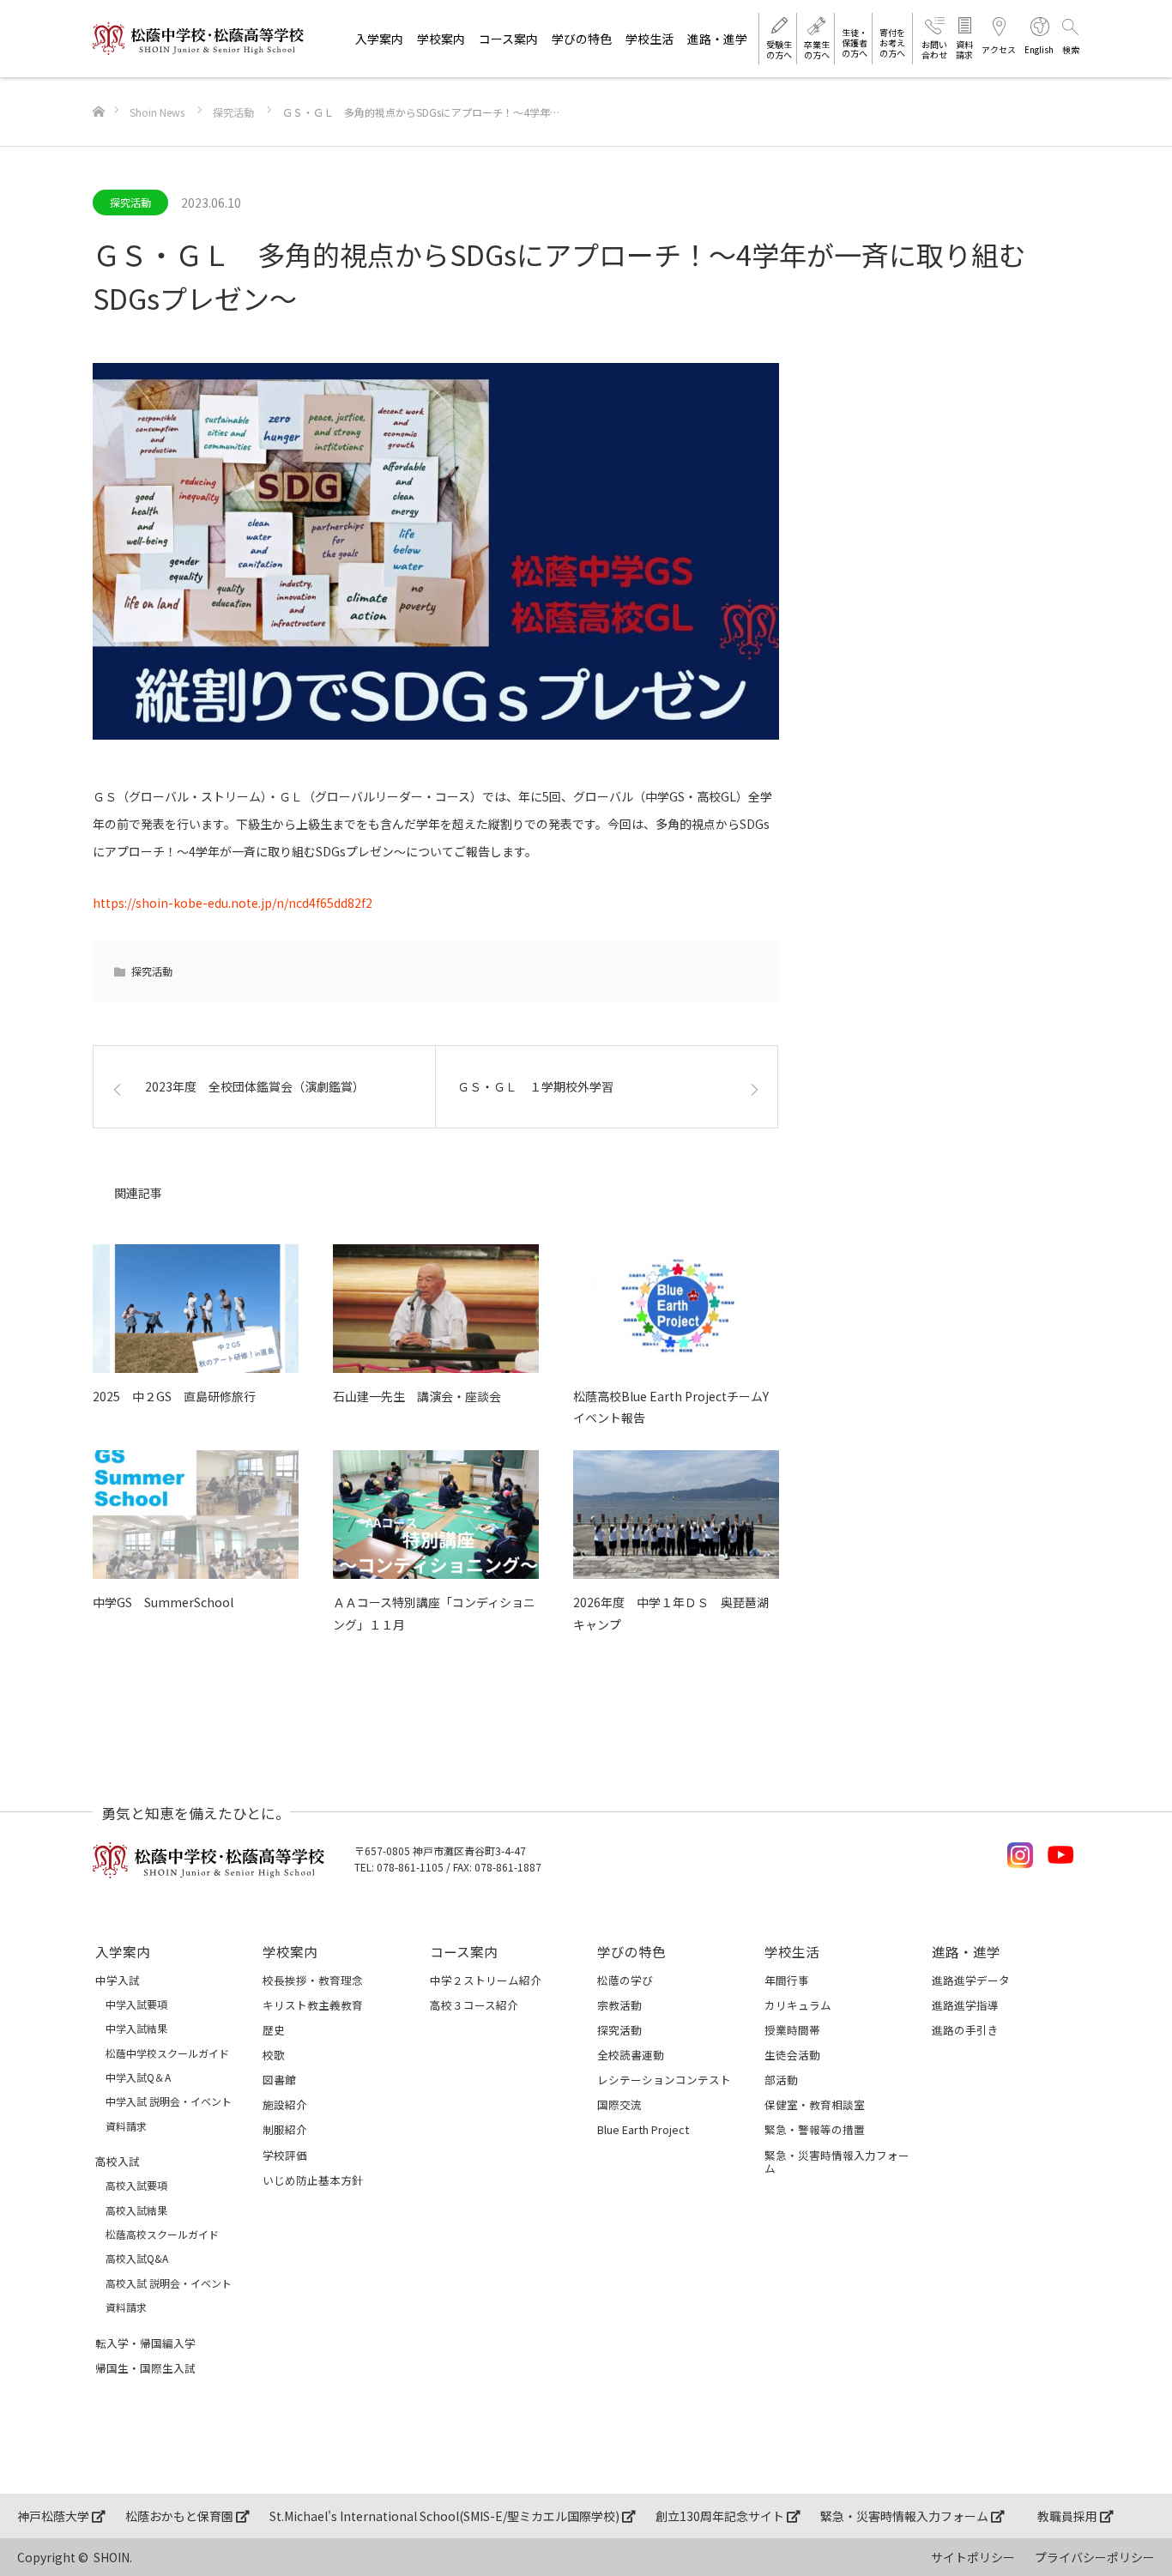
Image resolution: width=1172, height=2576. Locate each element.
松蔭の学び (625, 1980)
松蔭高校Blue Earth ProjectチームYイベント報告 (671, 1407)
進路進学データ (971, 1980)
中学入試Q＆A (138, 2077)
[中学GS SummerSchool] (196, 1515)
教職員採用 (1069, 2516)
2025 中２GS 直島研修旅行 (174, 1396)
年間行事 (787, 1980)
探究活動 (130, 202)
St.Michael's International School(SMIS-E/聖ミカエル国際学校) (446, 2516)
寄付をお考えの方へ (892, 42)
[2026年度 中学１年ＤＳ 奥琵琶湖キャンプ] (676, 1515)
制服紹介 (285, 2129)
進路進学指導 (965, 2005)
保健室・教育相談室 (815, 2104)
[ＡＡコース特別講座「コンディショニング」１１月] (436, 1515)
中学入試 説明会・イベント (169, 2101)
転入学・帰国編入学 (145, 2343)
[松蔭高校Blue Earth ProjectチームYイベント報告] (676, 1309)
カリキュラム (798, 2005)
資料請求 (964, 49)
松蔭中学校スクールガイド (167, 2053)
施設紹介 (285, 2104)
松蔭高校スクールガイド (162, 2234)
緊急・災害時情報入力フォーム (837, 2162)
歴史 (274, 2030)
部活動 (781, 2080)
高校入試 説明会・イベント (169, 2283)
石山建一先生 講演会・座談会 (417, 1396)
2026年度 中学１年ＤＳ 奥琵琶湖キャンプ (671, 1613)
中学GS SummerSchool (163, 1602)
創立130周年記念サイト (721, 2516)
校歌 (274, 2055)
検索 (1071, 49)
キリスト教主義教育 (313, 2005)
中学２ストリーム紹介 (486, 1980)
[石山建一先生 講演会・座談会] (436, 1309)
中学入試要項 (136, 2005)
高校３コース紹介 (474, 2005)
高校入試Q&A (137, 2259)
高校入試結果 (136, 2210)
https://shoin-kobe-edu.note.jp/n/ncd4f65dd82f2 (233, 903)
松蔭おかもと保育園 (181, 2516)
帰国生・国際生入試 (145, 2368)
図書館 (279, 2080)
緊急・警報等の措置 (815, 2129)
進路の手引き (965, 2030)
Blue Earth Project (643, 2129)
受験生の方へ (779, 49)
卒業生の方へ (817, 49)
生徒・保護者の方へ (855, 42)
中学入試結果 (136, 2029)
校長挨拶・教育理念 (313, 1980)
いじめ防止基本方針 (313, 2180)
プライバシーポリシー (1095, 2557)
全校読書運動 (631, 2055)
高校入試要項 (136, 2186)
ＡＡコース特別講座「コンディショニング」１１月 (434, 1613)
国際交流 (619, 2104)
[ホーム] (98, 84)
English (1039, 49)
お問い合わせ (934, 49)
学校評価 (285, 2155)
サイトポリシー (973, 2557)
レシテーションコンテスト (664, 2080)
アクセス (999, 49)
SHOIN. (113, 2557)
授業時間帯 (792, 2030)
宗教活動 (619, 2005)
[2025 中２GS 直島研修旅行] (196, 1309)
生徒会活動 (792, 2055)
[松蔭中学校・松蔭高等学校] (198, 39)
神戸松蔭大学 (54, 2516)
